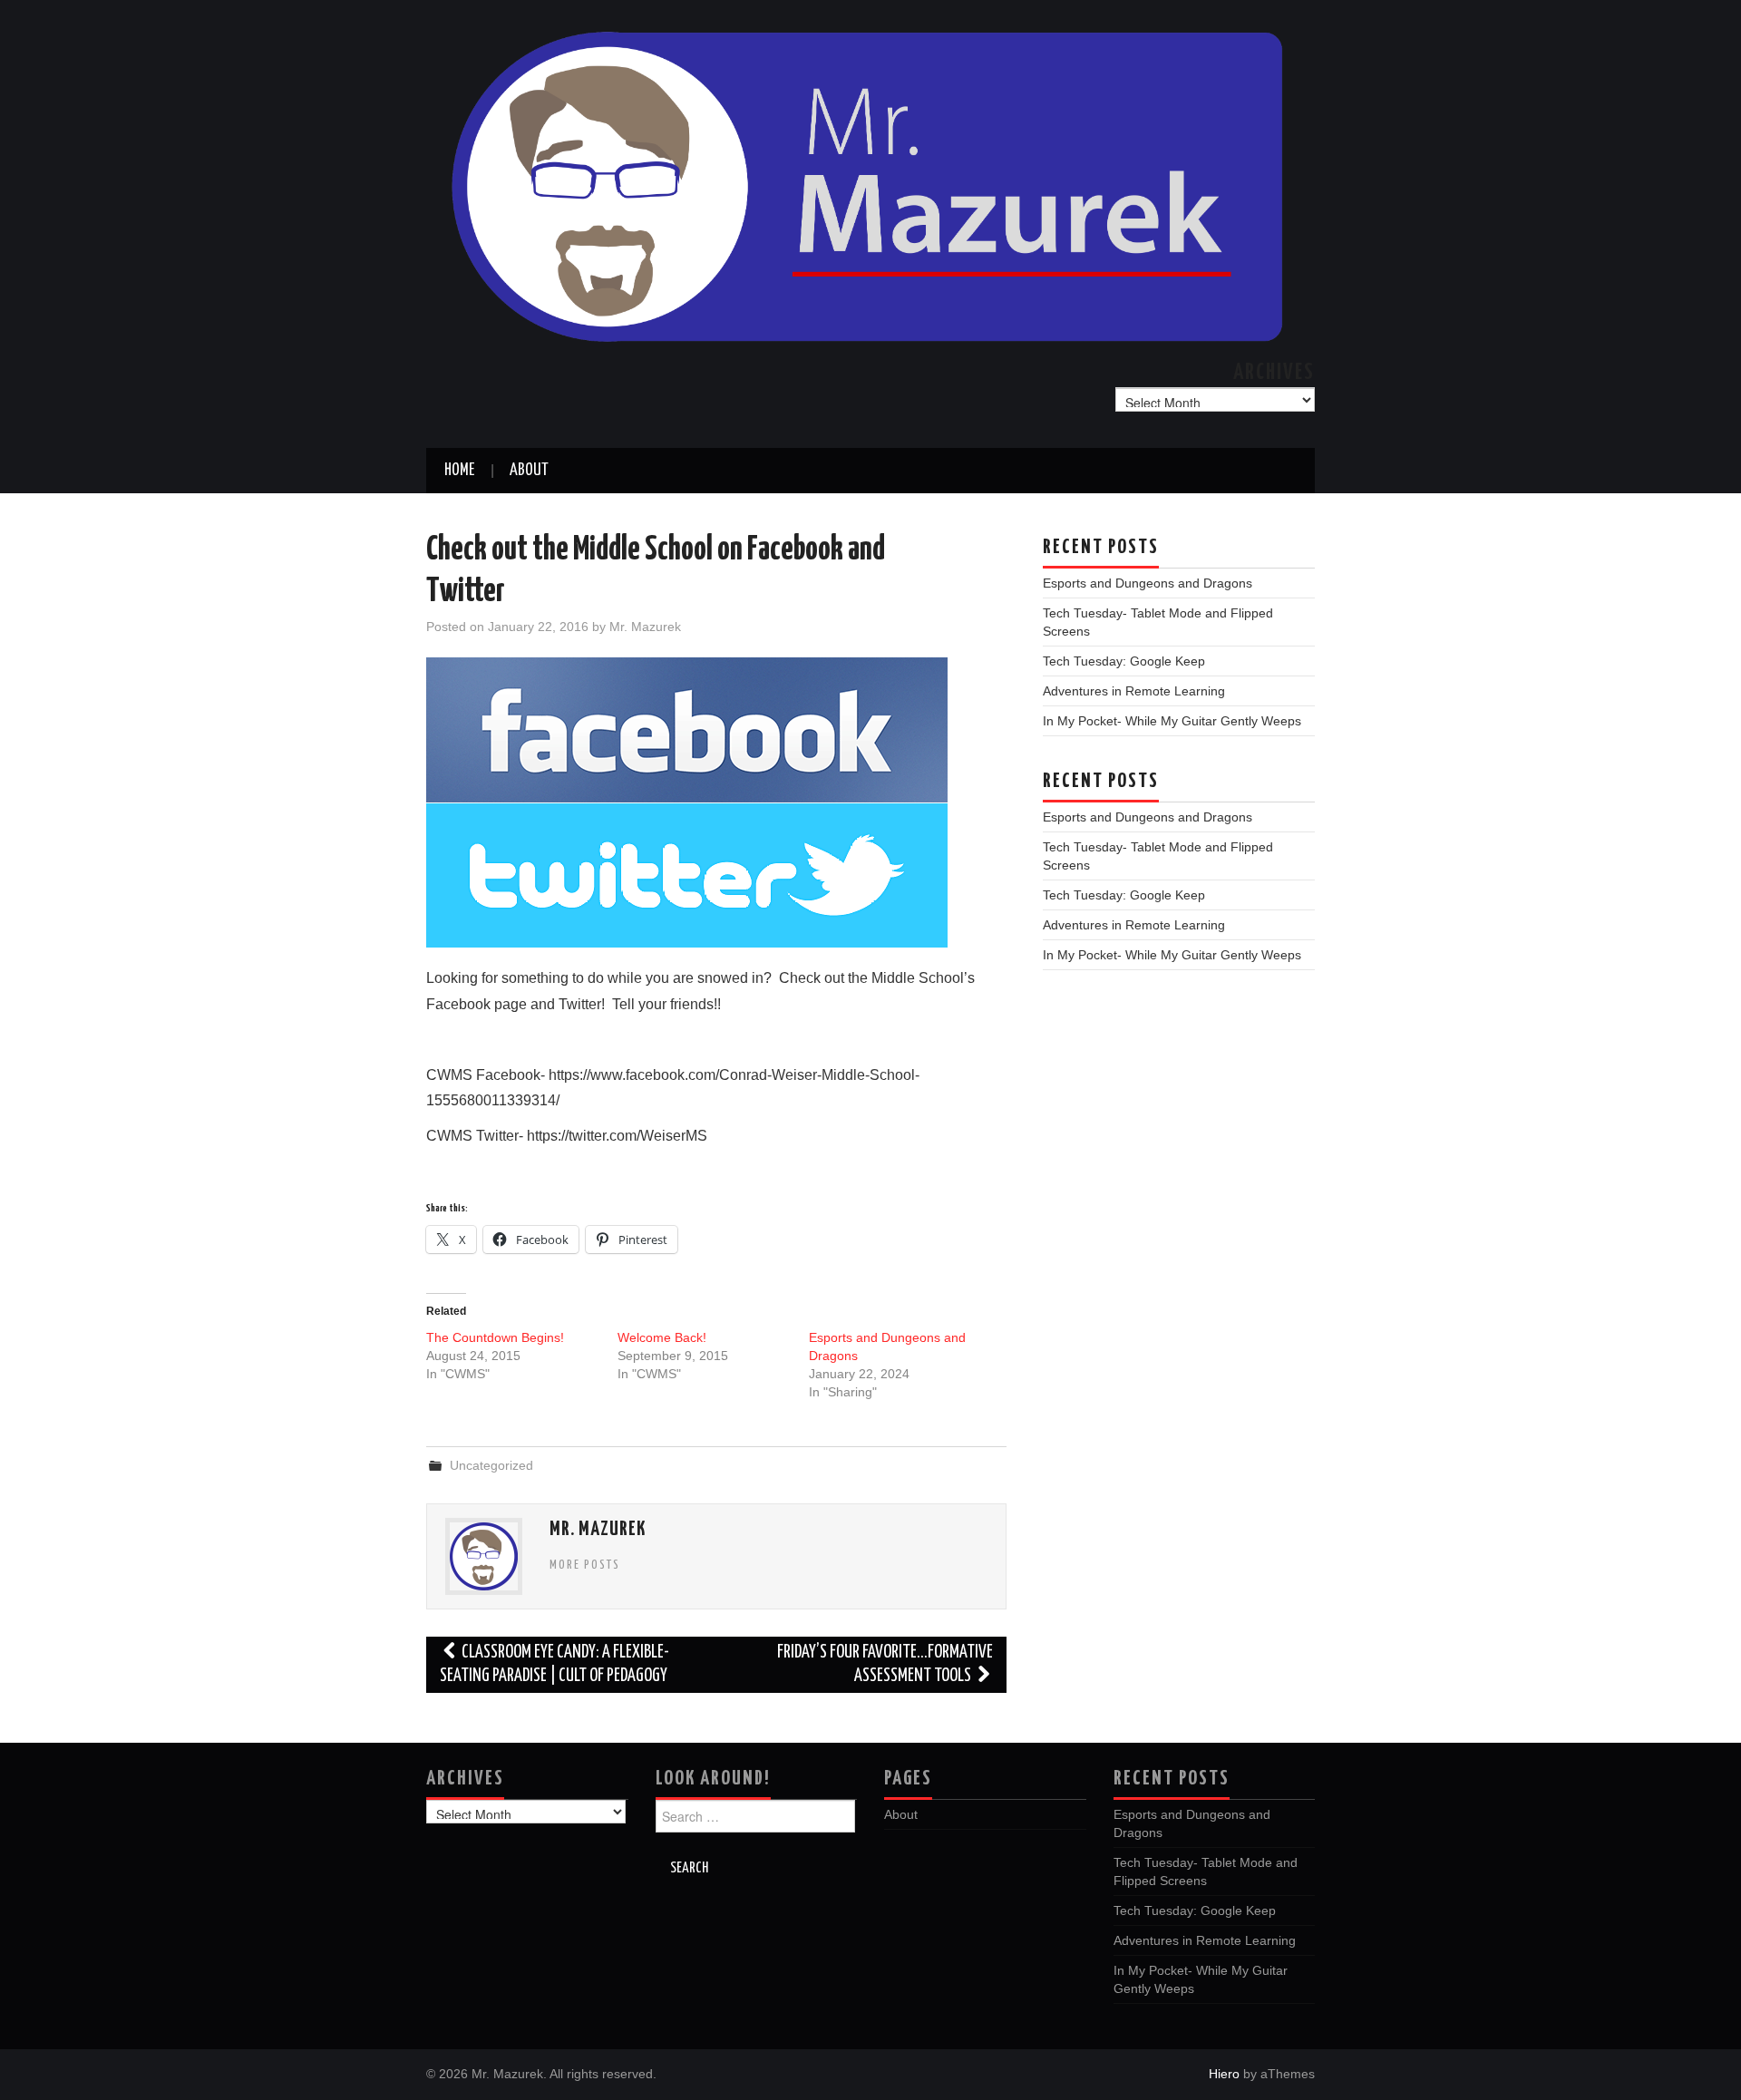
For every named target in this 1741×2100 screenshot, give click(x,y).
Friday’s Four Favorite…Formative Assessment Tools (885, 1664)
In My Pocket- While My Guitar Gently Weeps (1172, 721)
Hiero (1224, 2074)
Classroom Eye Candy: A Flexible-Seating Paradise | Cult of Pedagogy (554, 1664)
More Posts (585, 1565)
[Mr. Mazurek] (870, 183)
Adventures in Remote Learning (1134, 691)
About (529, 471)
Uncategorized (491, 1465)
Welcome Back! (662, 1337)
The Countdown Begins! (495, 1337)
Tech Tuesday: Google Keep (1124, 661)
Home (459, 471)
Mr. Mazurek (645, 627)
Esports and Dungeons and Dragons (1148, 583)
